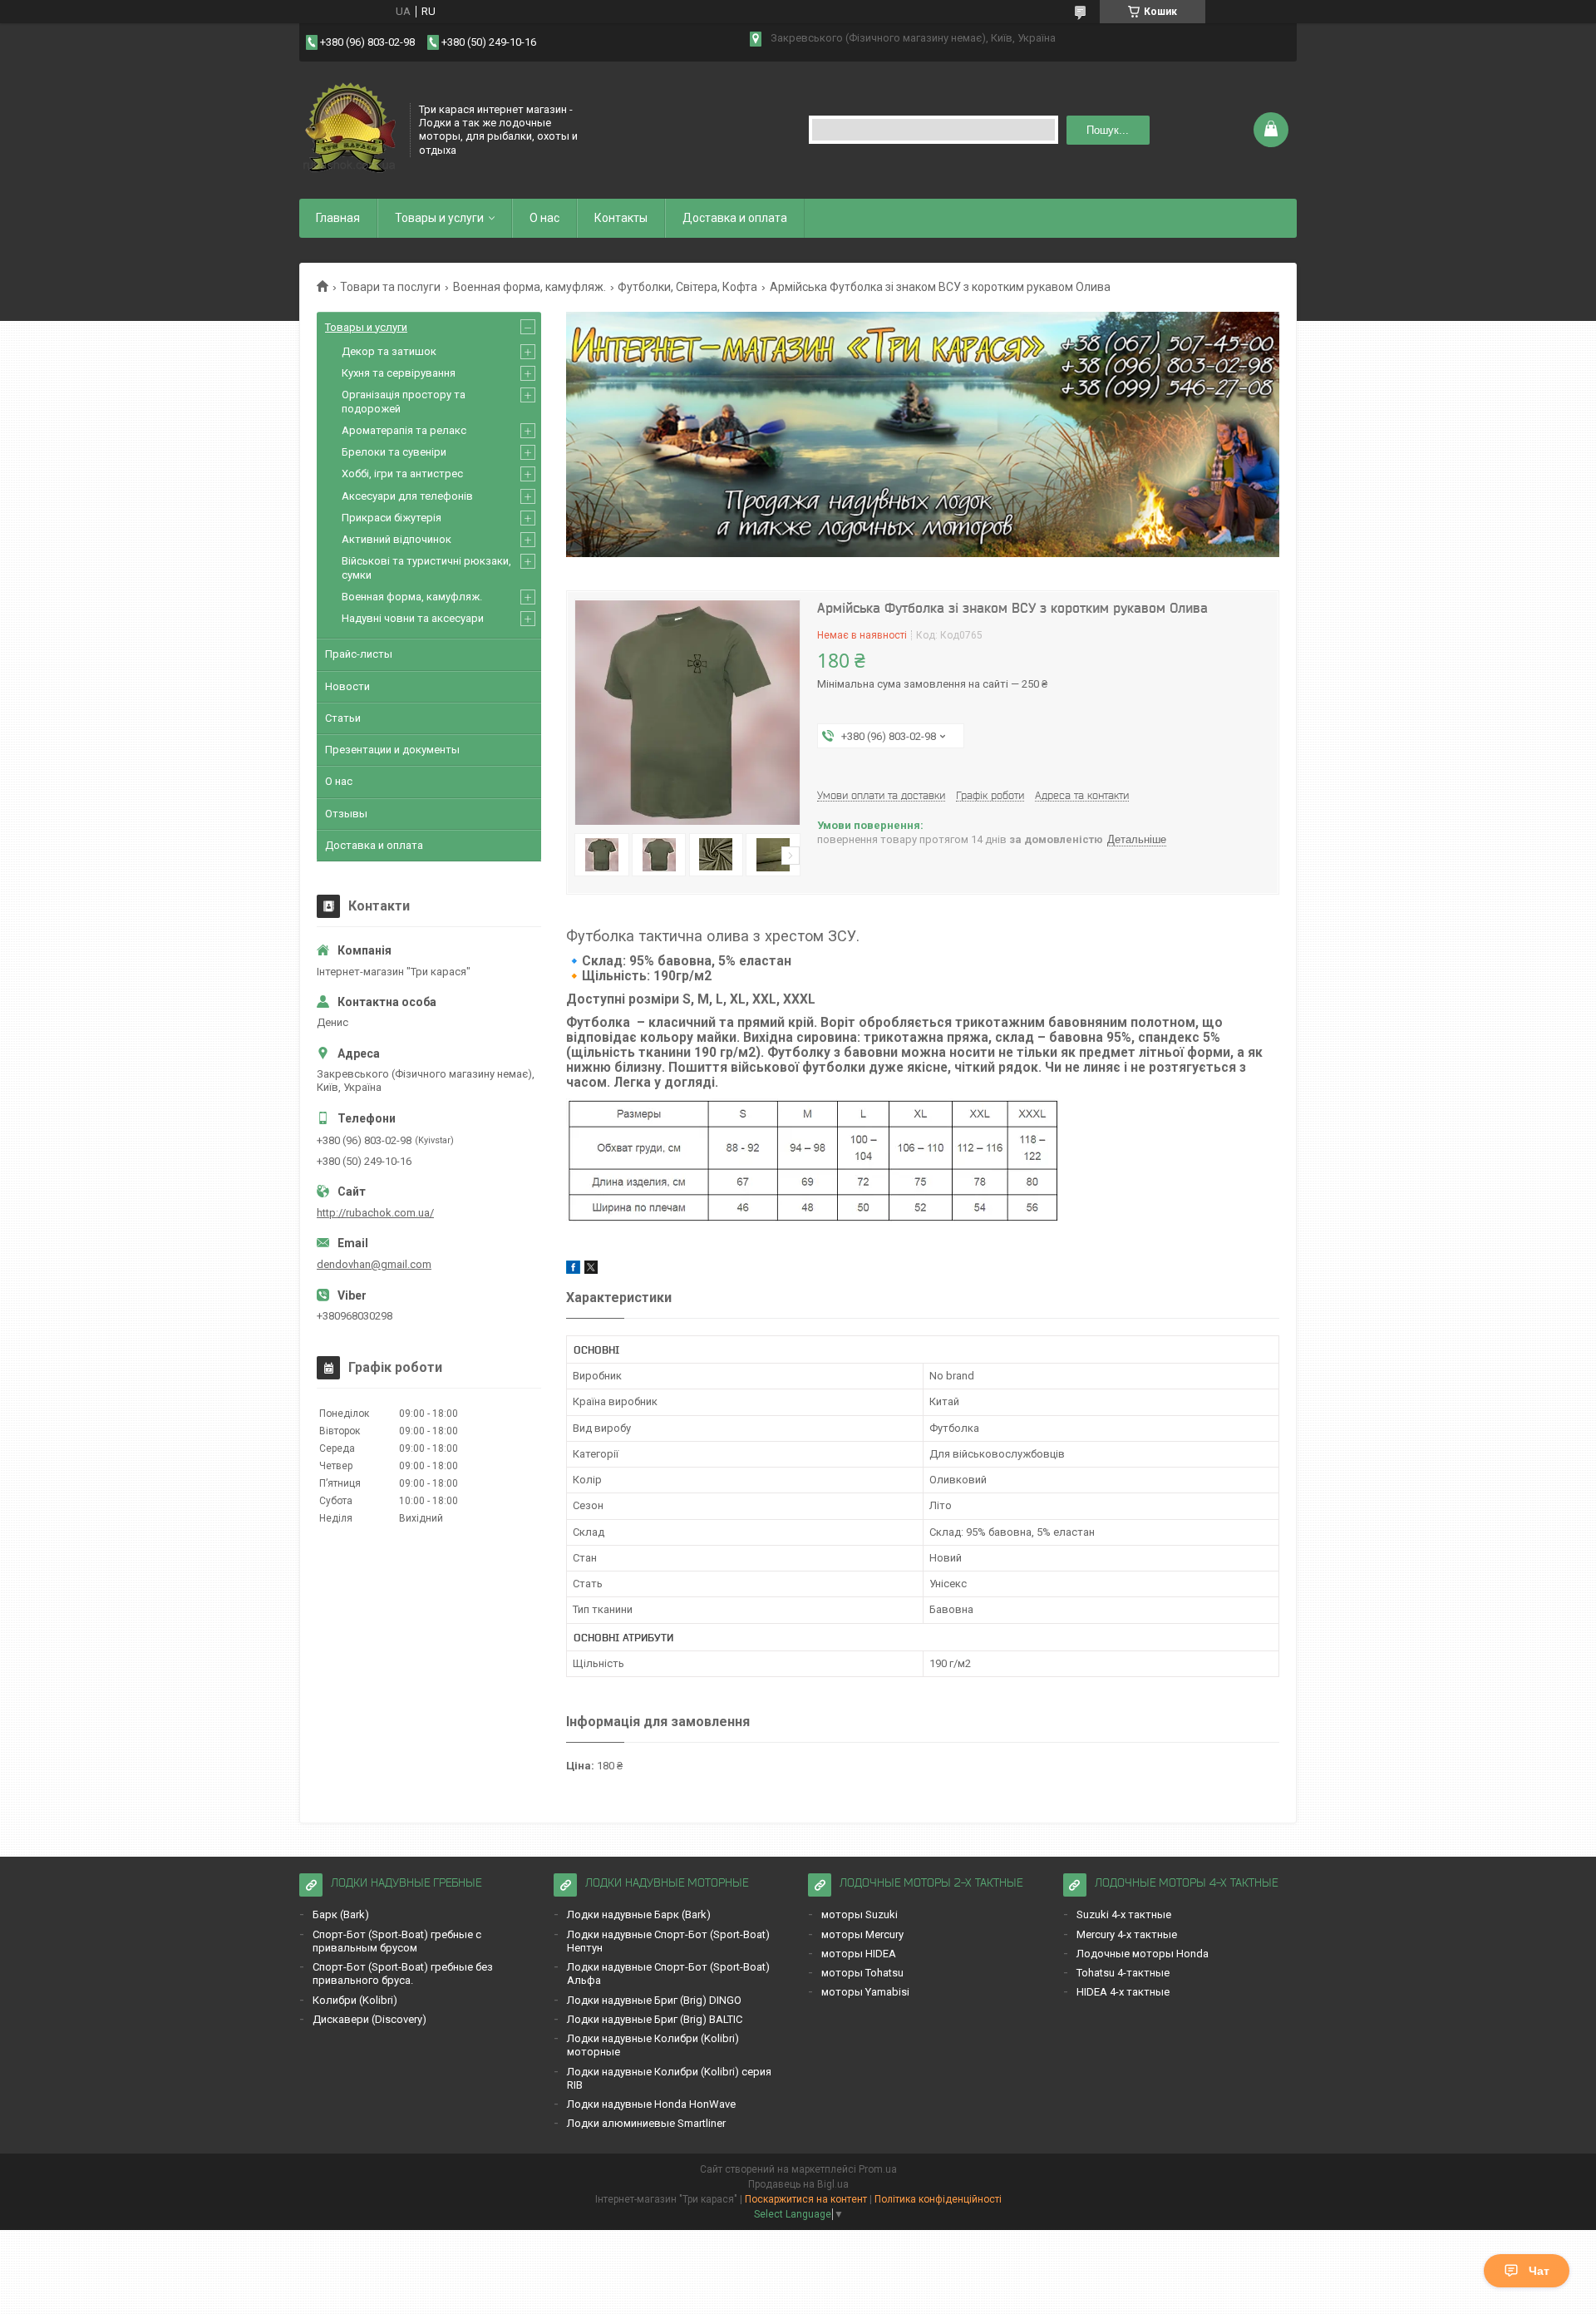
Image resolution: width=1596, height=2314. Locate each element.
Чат (1539, 2271)
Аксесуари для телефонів (407, 496)
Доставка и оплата (735, 218)
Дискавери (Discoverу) (369, 2019)
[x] (591, 1270)
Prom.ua (878, 2169)
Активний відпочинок (397, 539)
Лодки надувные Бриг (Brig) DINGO (654, 2000)
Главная (338, 218)
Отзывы (346, 814)
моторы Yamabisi (865, 1992)
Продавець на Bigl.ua (798, 2184)
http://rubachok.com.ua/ (375, 1213)
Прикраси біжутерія (392, 518)
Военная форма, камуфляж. (530, 287)
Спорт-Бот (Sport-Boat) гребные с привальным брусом (397, 1941)
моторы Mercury (862, 1934)
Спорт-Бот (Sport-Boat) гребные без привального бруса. (403, 1974)
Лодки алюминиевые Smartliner (646, 2123)
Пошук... (1108, 130)
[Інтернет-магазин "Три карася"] (349, 128)
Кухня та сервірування (399, 373)
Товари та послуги (390, 287)
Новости (347, 686)
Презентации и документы (392, 750)
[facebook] (573, 1270)
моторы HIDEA (859, 1954)
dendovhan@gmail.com (374, 1264)
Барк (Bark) (341, 1914)
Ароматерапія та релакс (404, 430)
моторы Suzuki (860, 1914)
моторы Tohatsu (862, 1973)
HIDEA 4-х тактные (1123, 1992)
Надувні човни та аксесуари (413, 618)
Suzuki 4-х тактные (1124, 1914)
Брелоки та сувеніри (394, 452)
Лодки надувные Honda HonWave (651, 2104)
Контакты (621, 218)
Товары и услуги (439, 218)
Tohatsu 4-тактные (1123, 1973)
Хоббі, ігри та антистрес (402, 474)
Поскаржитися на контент (806, 2199)
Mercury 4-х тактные (1127, 1934)
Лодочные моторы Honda (1143, 1954)
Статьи (343, 718)
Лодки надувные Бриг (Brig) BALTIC (655, 2019)
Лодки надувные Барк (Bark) (639, 1914)
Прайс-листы (359, 654)
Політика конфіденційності (938, 2199)
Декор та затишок (389, 351)
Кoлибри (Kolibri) (355, 2000)
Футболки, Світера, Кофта (687, 287)
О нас (544, 218)
